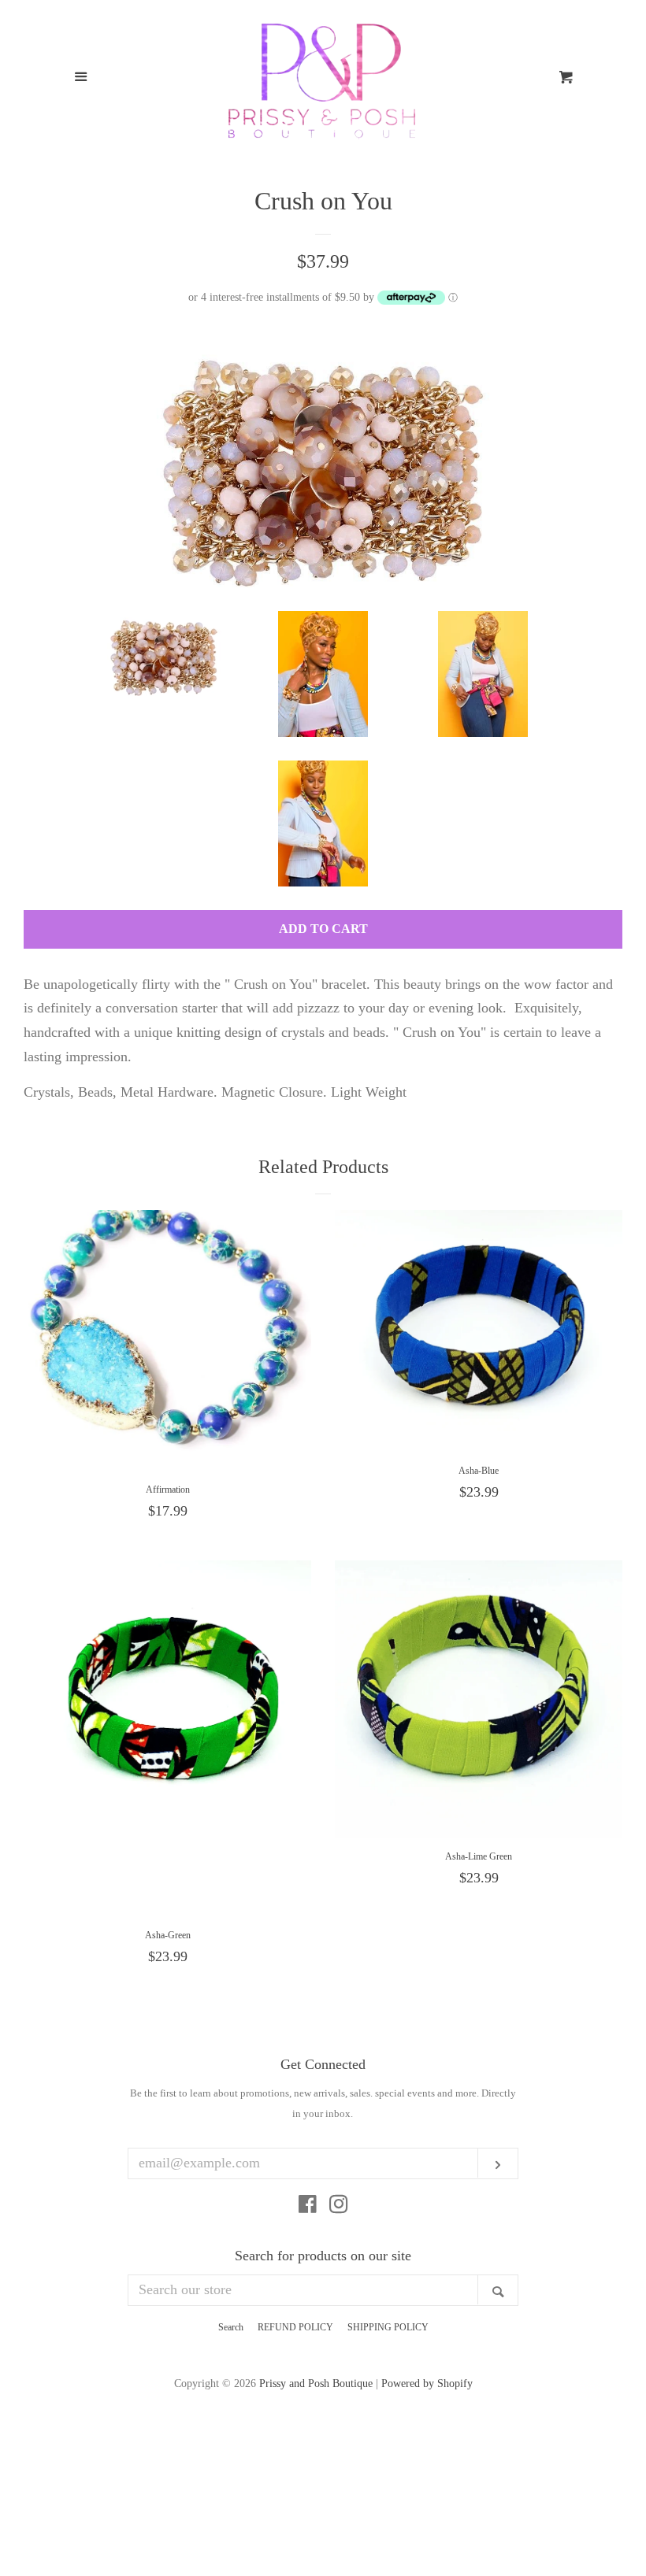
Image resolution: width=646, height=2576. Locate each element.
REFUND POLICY (295, 2327)
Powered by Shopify (427, 2383)
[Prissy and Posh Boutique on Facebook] (308, 2207)
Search (231, 2327)
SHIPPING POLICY (388, 2327)
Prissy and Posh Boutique (316, 2383)
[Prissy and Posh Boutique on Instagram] (339, 2207)
